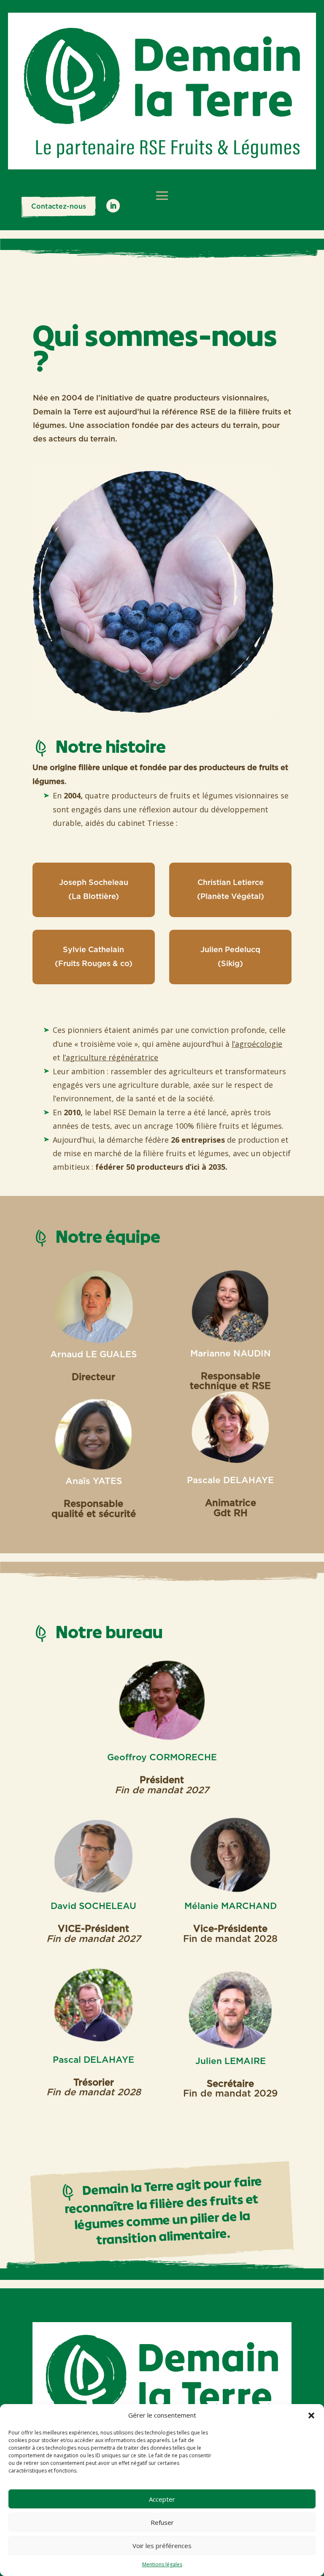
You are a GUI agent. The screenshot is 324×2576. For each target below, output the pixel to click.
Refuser (162, 2522)
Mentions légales (162, 2564)
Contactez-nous (59, 207)
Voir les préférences (162, 2546)
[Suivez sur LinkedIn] (113, 206)
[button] (311, 2415)
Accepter (162, 2499)
